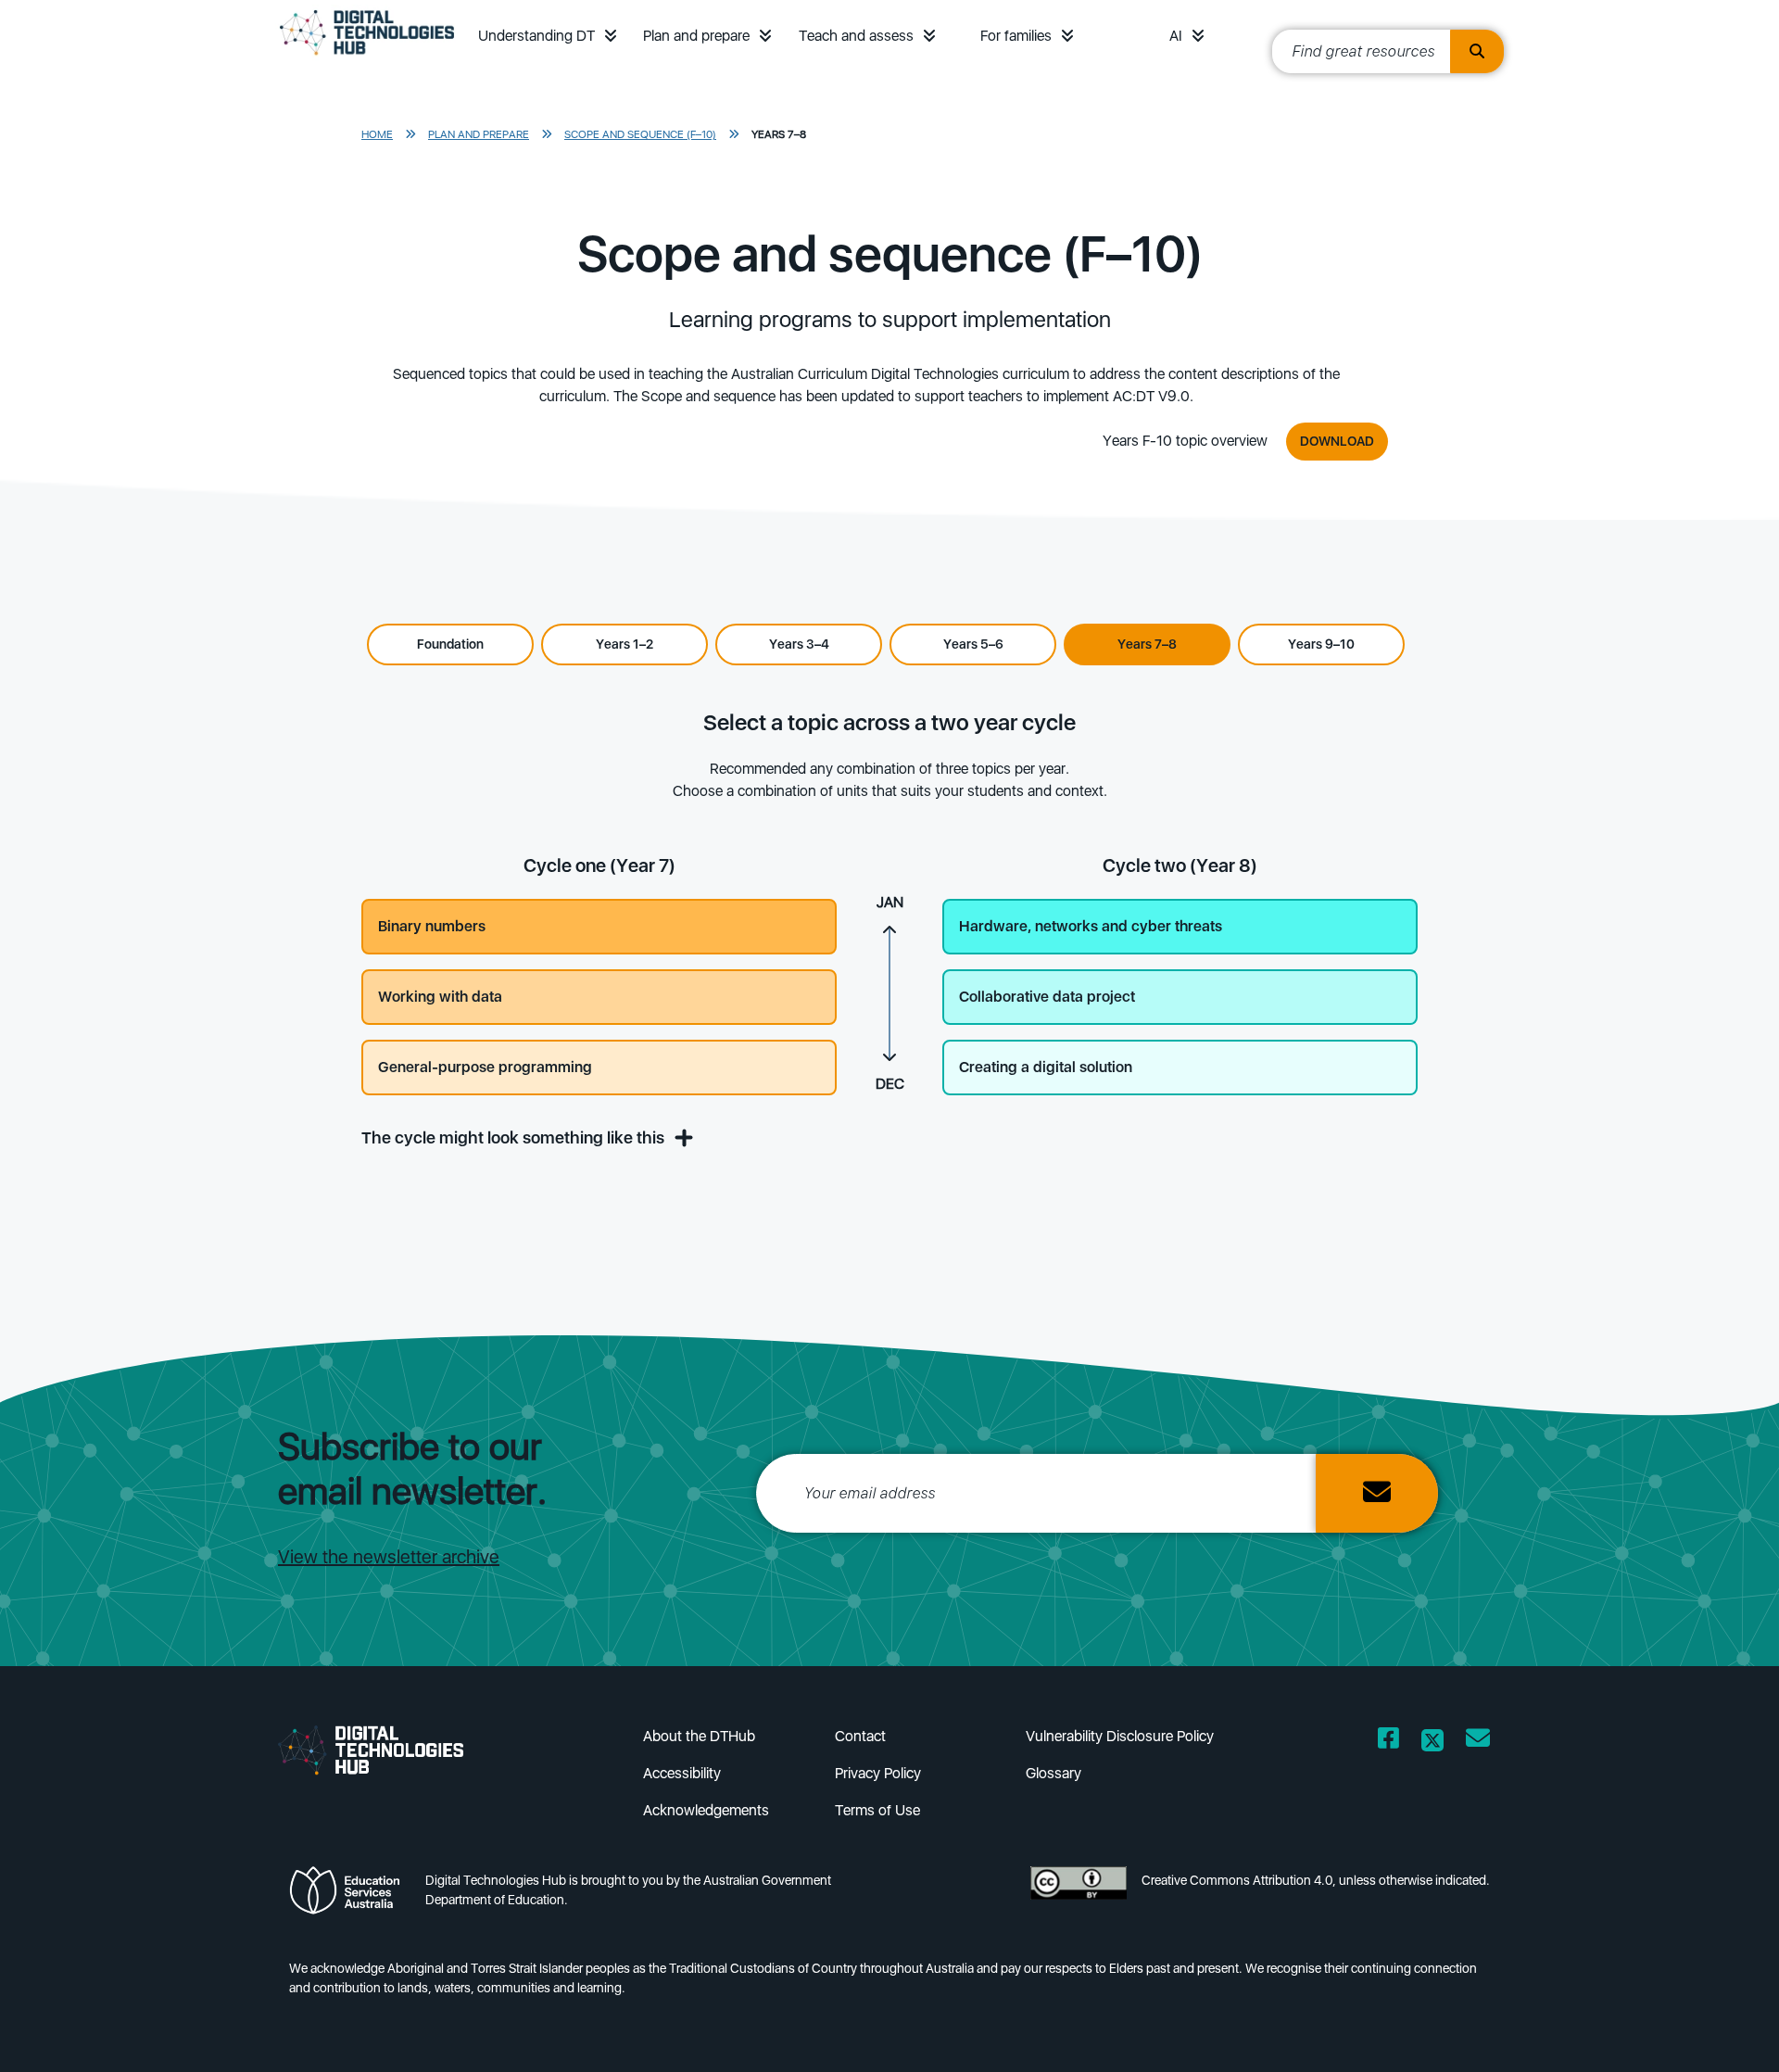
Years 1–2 (625, 644)
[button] (611, 36)
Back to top (1706, 2031)
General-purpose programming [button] (485, 1067)
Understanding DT (536, 36)
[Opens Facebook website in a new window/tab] (1388, 1742)
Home (377, 134)
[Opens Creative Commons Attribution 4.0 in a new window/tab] (1079, 1895)
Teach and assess (856, 36)
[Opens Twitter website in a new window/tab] (1432, 1742)
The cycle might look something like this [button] (515, 1137)
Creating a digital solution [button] (1046, 1067)
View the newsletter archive (389, 1557)
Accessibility (682, 1773)
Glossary (1054, 1773)
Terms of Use (877, 1810)
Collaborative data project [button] (1047, 997)
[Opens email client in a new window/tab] (1478, 1742)
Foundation (450, 644)
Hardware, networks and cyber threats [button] (1091, 926)
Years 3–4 (799, 644)
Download (1337, 441)
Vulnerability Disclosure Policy (1120, 1736)
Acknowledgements (706, 1810)
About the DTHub (699, 1736)
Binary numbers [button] (432, 926)
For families (1016, 36)
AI (1176, 36)
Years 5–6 (973, 644)
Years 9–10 (1321, 644)
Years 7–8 (779, 134)
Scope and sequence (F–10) (640, 134)
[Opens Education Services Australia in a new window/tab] (350, 1895)
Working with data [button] (440, 997)
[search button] (1477, 51)
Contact (860, 1736)
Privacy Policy (878, 1773)
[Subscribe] (1377, 1493)
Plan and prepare (696, 36)
